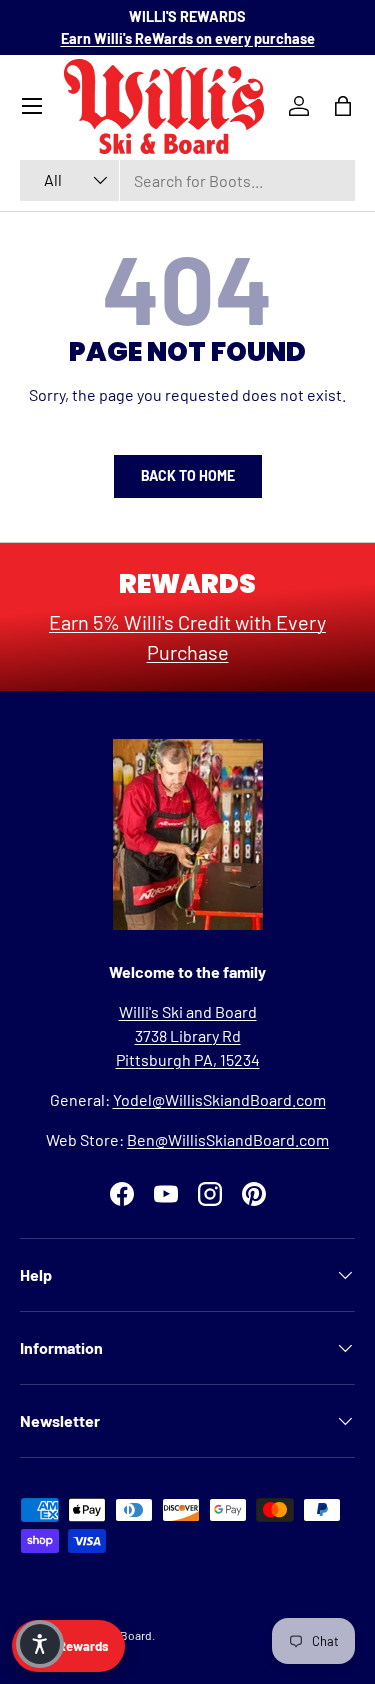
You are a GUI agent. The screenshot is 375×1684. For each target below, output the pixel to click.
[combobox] (187, 180)
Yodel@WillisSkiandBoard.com (219, 1099)
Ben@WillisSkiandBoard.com (228, 1139)
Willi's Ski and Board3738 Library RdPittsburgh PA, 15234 (188, 1035)
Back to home (188, 475)
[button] (40, 1644)
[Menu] (32, 106)
